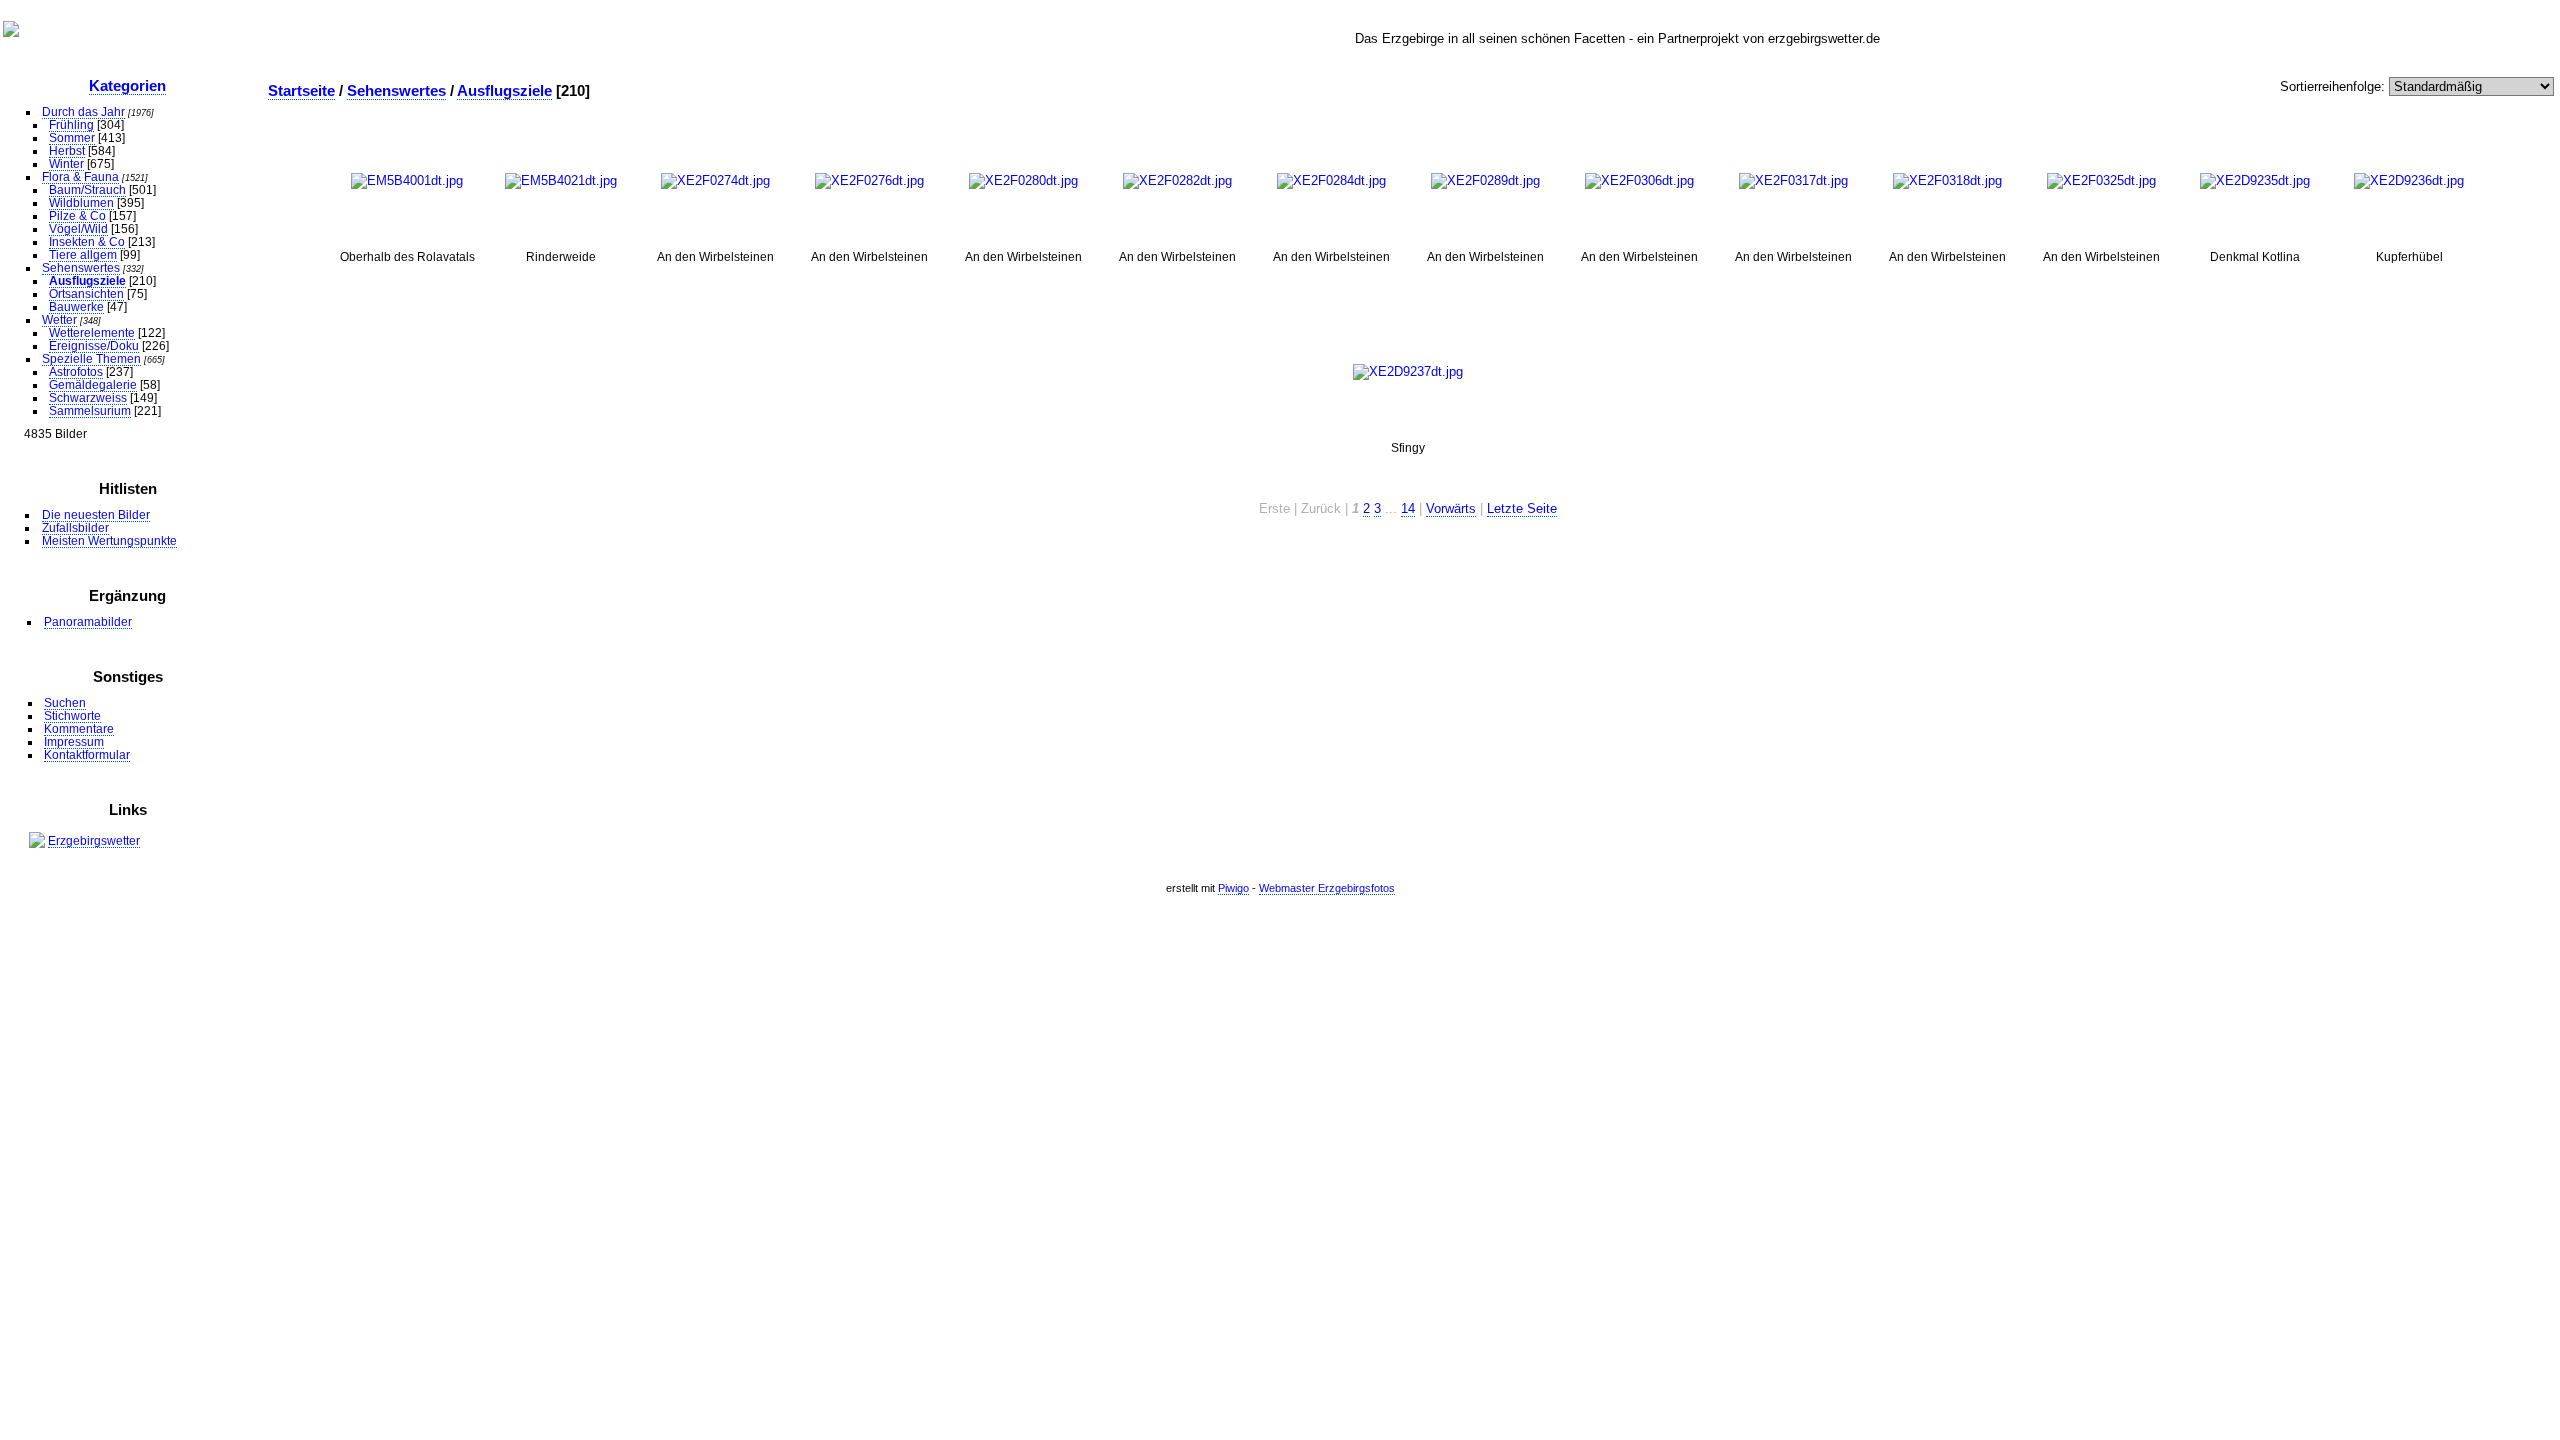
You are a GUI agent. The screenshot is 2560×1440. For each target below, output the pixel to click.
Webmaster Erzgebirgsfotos (1327, 888)
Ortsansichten (86, 293)
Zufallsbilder (75, 527)
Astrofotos (76, 371)
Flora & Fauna (80, 176)
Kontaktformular (87, 754)
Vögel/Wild (78, 228)
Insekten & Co (87, 241)
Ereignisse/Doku (94, 345)
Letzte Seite (1522, 508)
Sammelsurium (90, 410)
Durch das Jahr (83, 111)
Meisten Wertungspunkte (109, 540)
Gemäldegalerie (93, 384)
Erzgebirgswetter (94, 840)
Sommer (72, 137)
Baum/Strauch (87, 189)
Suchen (65, 702)
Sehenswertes (81, 267)
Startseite (301, 90)
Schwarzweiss (88, 397)
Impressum (74, 741)
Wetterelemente (92, 332)
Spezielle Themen (91, 358)
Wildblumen (81, 202)
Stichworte (72, 715)
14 (1408, 508)
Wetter (59, 319)
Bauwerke (76, 306)
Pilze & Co (77, 215)
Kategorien (127, 85)
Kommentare (79, 728)
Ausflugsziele (87, 280)
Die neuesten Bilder (96, 514)
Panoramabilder (88, 621)
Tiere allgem (83, 254)
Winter (66, 163)
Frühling (71, 124)
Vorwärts (1451, 508)
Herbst (67, 150)
